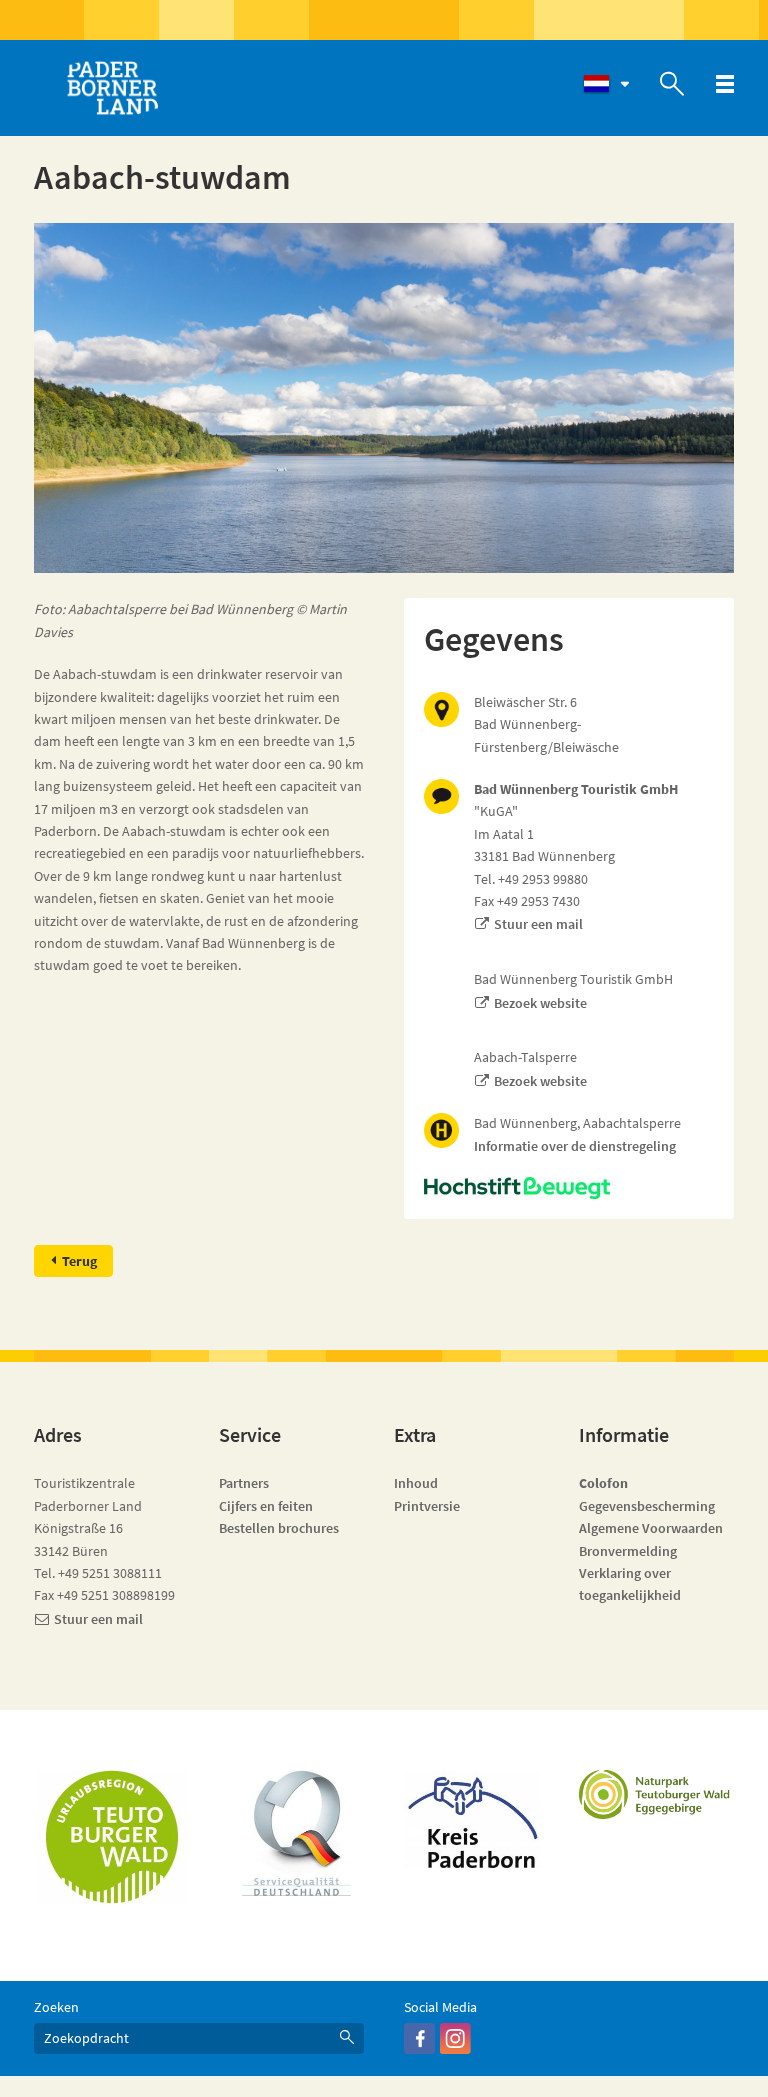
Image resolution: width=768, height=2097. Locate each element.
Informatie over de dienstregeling (575, 1146)
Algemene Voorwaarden (651, 1528)
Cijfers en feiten (266, 1506)
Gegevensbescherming (647, 1506)
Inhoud (416, 1483)
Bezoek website (540, 1003)
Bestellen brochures (279, 1528)
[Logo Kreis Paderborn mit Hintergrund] (472, 1819)
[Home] (112, 88)
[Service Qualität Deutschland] (296, 1833)
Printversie (427, 1506)
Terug (79, 1261)
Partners (244, 1483)
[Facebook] (419, 2049)
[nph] (569, 1188)
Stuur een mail (538, 924)
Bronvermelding (629, 1551)
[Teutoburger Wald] (112, 1837)
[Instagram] (455, 2049)
